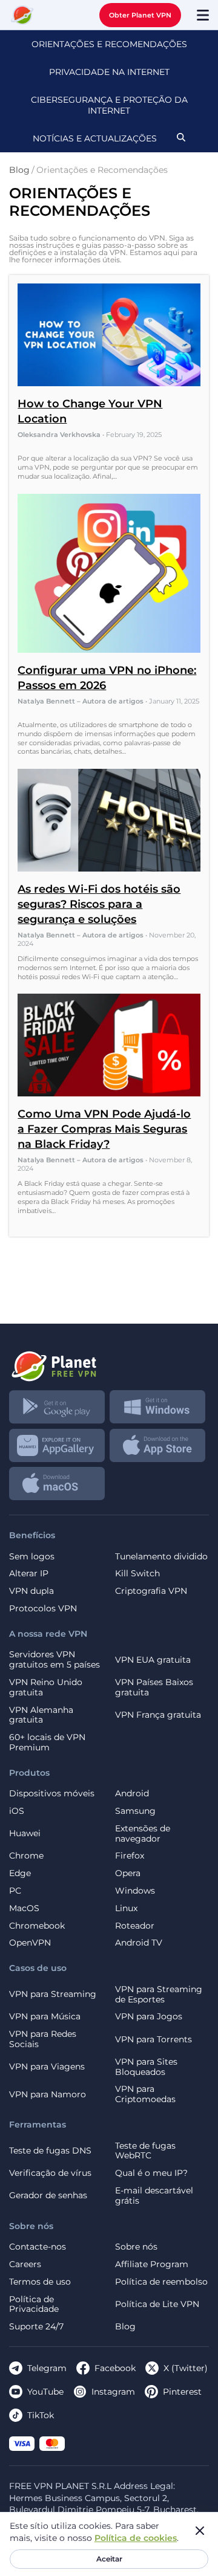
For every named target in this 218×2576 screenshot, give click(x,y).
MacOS (24, 1908)
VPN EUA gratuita (153, 1660)
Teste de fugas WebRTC (145, 2151)
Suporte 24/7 (36, 2327)
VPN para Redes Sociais (43, 2039)
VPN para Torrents (154, 2039)
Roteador (135, 1926)
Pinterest (182, 2392)
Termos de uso (40, 2282)
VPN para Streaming (53, 1994)
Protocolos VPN (43, 1609)
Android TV (139, 1943)
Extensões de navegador (143, 1834)
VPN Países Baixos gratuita (154, 1688)
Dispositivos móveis (52, 1794)
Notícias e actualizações (95, 138)
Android (132, 1794)
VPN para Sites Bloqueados (146, 2067)
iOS (17, 1811)
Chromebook (37, 1926)
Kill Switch (137, 1574)
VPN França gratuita (158, 1715)
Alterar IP (29, 1574)
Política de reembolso (161, 2282)
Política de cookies (136, 2538)
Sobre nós (136, 2247)
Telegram (47, 2368)
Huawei (25, 1833)
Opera (128, 1873)
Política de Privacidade (34, 2305)
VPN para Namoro (48, 2094)
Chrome (26, 1856)
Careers (25, 2264)
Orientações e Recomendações (109, 44)
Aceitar (109, 2559)
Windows (135, 1891)
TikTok (41, 2415)
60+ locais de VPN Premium (47, 1743)
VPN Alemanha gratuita (41, 1715)
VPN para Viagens (47, 2066)
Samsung (135, 1811)
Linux (126, 1908)
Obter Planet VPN (140, 15)
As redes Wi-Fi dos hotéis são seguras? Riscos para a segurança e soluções (99, 904)
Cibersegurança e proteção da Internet (109, 105)
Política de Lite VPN (157, 2304)
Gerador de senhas (48, 2195)
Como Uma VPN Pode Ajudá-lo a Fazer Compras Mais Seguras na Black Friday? (104, 1129)
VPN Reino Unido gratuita (46, 1688)
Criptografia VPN (151, 1591)
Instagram (113, 2392)
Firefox (130, 1856)
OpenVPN (30, 1943)
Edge (20, 1873)
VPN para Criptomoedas (145, 2094)
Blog (125, 2327)
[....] (22, 15)
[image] (109, 1362)
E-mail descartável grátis (154, 2196)
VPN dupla (31, 1591)
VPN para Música (45, 2017)
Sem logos (32, 1557)
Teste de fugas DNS (50, 2150)
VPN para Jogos (149, 2017)
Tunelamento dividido (161, 1557)
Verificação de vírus (50, 2173)
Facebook (115, 2368)
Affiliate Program (152, 2264)
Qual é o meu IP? (151, 2173)
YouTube (45, 2392)
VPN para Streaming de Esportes (159, 1995)
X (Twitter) (186, 2368)
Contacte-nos (38, 2247)
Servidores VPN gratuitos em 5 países (54, 1660)
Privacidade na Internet (109, 72)
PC (15, 1891)
